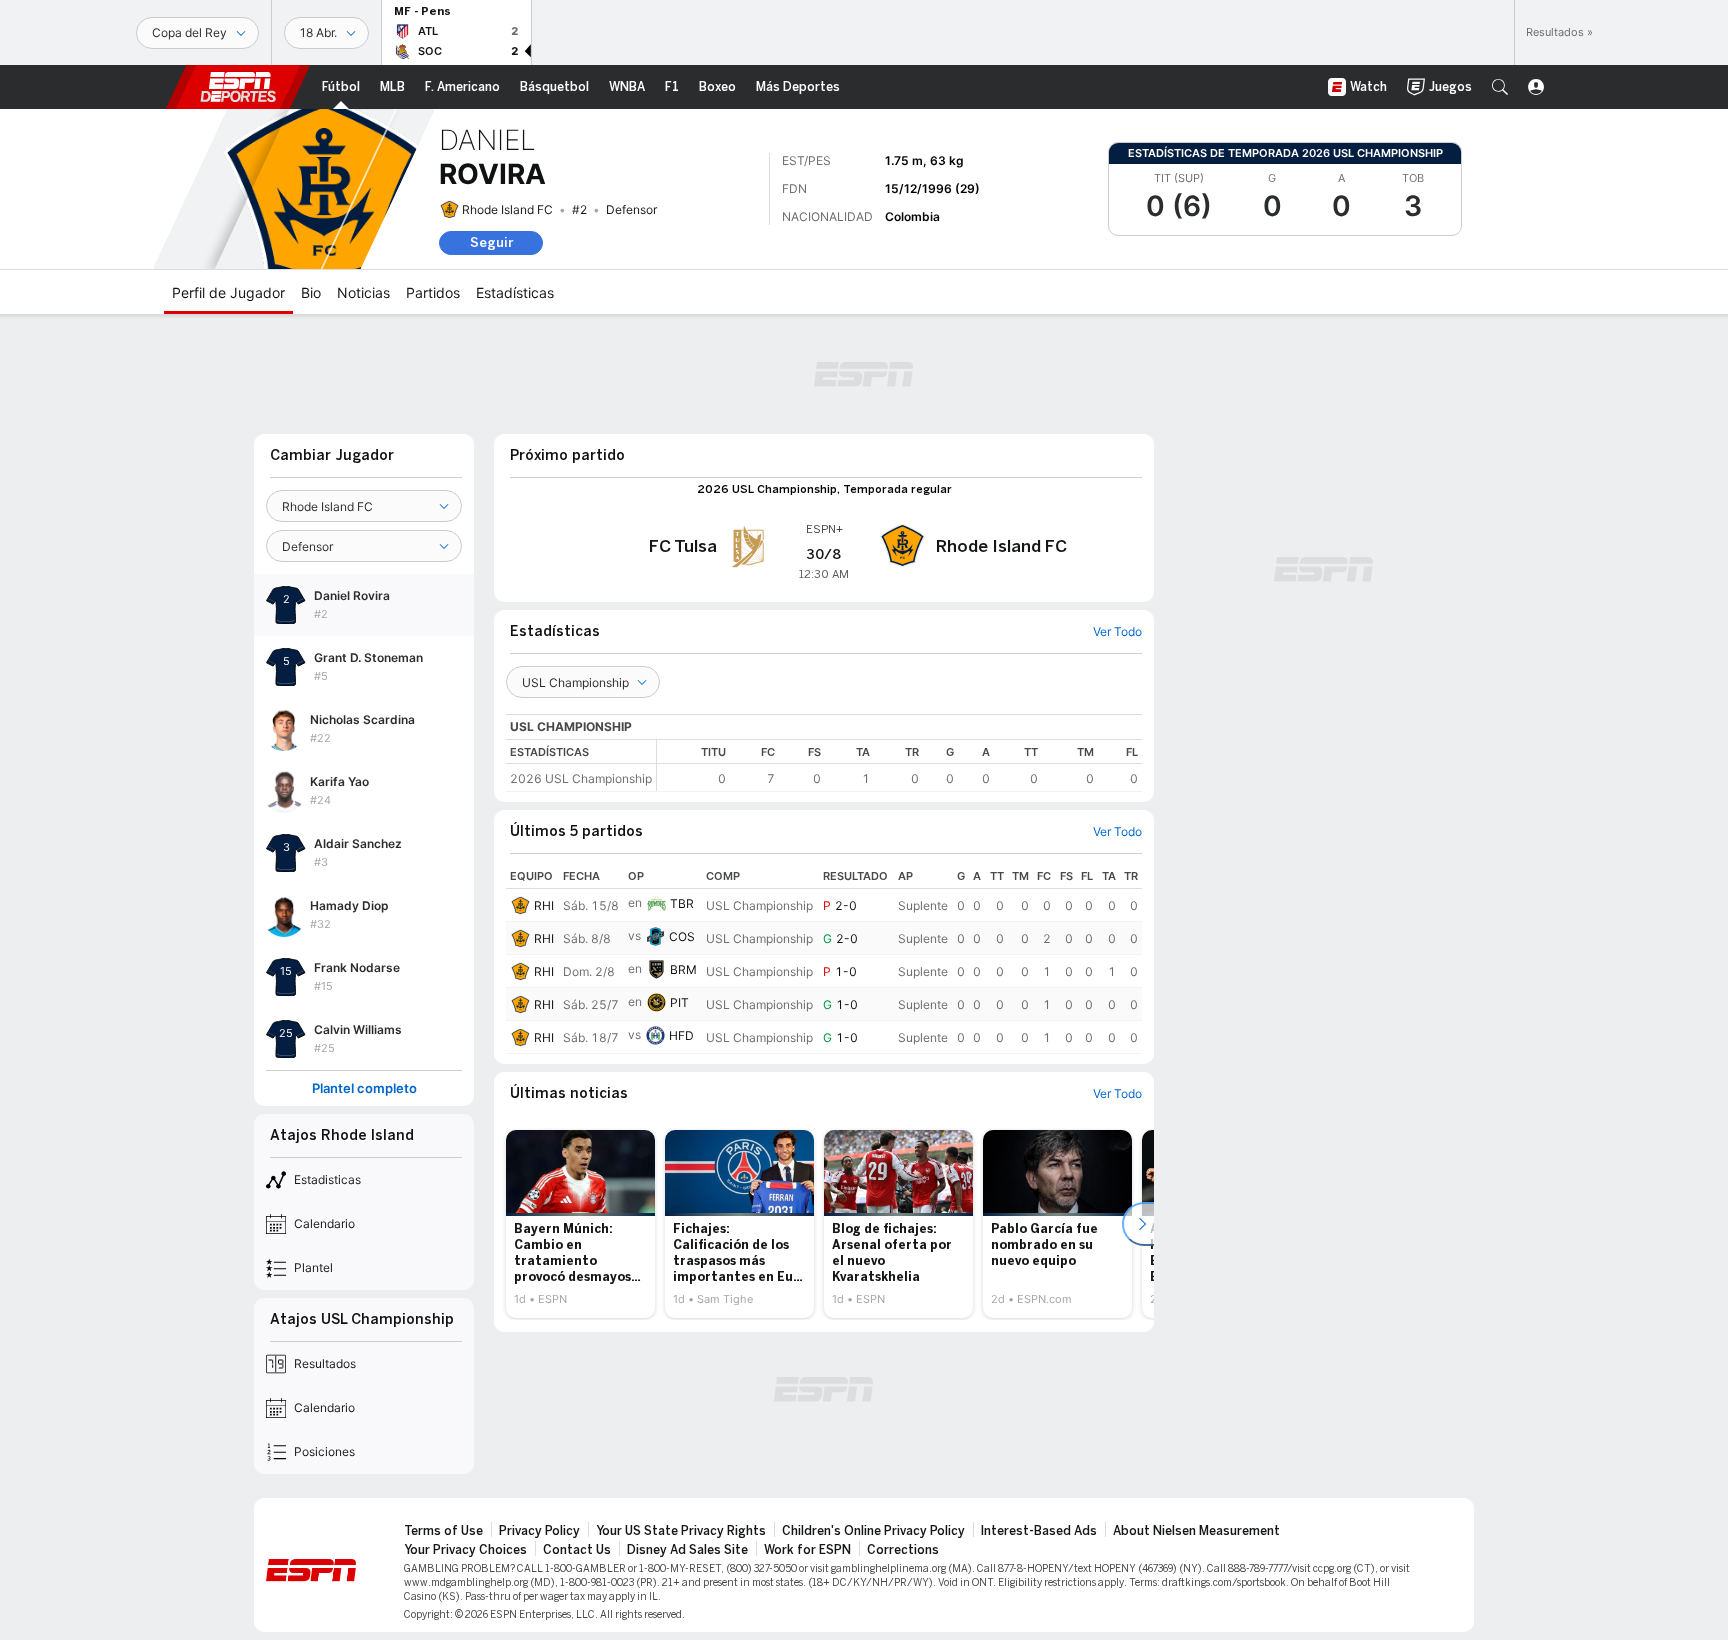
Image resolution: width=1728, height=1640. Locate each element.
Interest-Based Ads (1039, 1531)
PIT (679, 1002)
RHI (544, 905)
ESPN (238, 87)
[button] (1500, 87)
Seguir (491, 242)
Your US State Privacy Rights (681, 1531)
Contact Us (577, 1550)
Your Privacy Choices (465, 1550)
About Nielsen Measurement (1196, 1531)
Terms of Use (443, 1531)
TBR (682, 903)
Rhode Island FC (507, 209)
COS (682, 936)
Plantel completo (364, 1088)
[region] (899, 765)
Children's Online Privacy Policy (873, 1531)
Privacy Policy (539, 1531)
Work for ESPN (807, 1550)
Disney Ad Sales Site (687, 1550)
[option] (580, 1224)
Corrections (903, 1550)
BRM (683, 969)
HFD (681, 1035)
